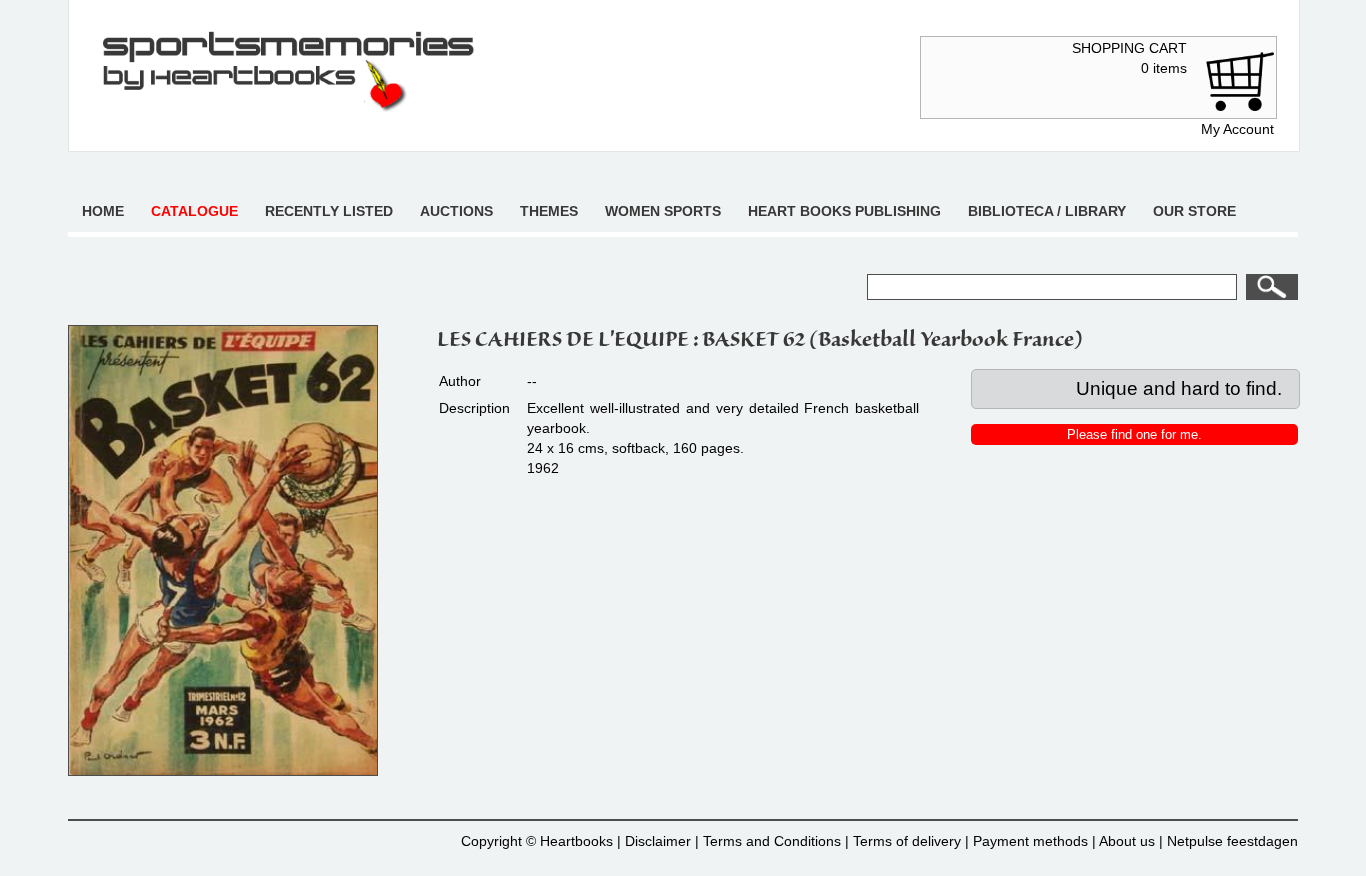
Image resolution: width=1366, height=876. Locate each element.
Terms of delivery (907, 841)
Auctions (456, 211)
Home (103, 211)
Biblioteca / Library (1047, 211)
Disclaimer (658, 841)
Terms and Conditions (772, 841)
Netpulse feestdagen (1232, 841)
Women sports (663, 211)
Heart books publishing (844, 211)
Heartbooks (576, 841)
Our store (1194, 211)
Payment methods (1030, 841)
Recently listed (329, 211)
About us (1127, 841)
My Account (1237, 129)
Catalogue (194, 211)
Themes (549, 211)
